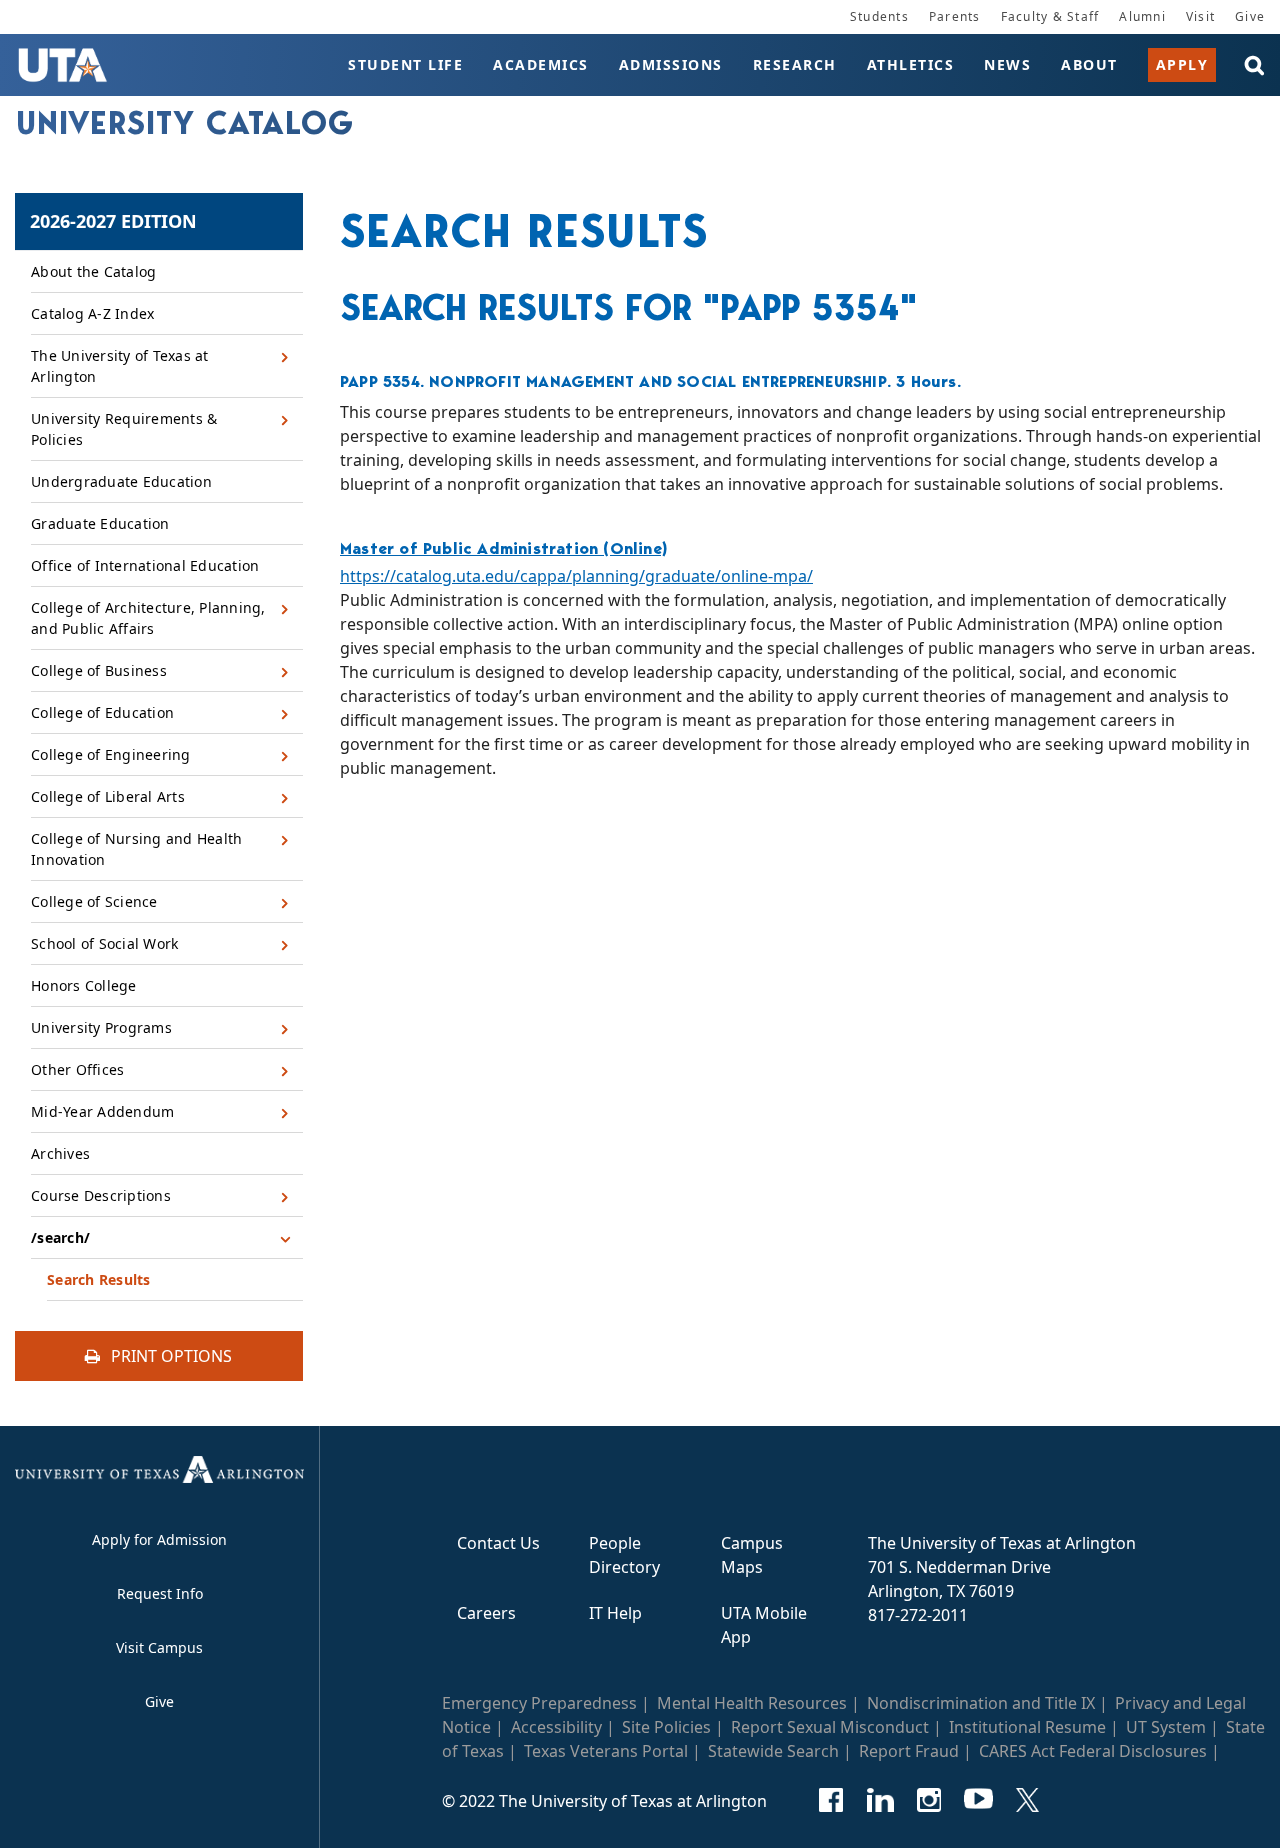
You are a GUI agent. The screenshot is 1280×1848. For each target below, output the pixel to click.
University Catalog (185, 123)
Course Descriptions (101, 1195)
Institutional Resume (1027, 1727)
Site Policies (666, 1727)
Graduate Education (100, 523)
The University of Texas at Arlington (120, 366)
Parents (955, 16)
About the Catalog (93, 271)
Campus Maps (752, 1555)
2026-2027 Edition (113, 221)
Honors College (84, 985)
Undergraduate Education (121, 481)
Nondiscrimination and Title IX (981, 1703)
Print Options (169, 1356)
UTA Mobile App (764, 1625)
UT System (1166, 1727)
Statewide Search (773, 1751)
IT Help (615, 1613)
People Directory (624, 1555)
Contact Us (498, 1543)
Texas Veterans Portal (606, 1751)
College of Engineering (111, 754)
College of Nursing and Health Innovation (136, 849)
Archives (60, 1153)
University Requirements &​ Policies (124, 429)
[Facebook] (831, 1800)
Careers (486, 1613)
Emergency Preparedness (539, 1703)
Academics (541, 64)
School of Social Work (104, 943)
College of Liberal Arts (108, 796)
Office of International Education (145, 565)
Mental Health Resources (752, 1703)
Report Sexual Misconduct (830, 1727)
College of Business (99, 670)
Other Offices (77, 1069)
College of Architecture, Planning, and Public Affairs (148, 618)
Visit (1200, 16)
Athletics (911, 64)
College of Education (102, 712)
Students (879, 16)
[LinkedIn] (880, 1800)
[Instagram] (929, 1800)
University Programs (101, 1027)
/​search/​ (60, 1237)
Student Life (405, 64)
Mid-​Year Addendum (102, 1111)
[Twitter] (1027, 1800)
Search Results (99, 1279)
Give (1250, 16)
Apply (1182, 64)
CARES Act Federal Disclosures (1093, 1751)
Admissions (671, 64)
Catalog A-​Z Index (92, 313)
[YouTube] (978, 1800)
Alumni (1142, 16)
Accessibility (556, 1727)
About (1089, 64)
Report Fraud (909, 1751)
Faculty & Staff (1050, 16)
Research (795, 64)
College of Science (94, 901)
